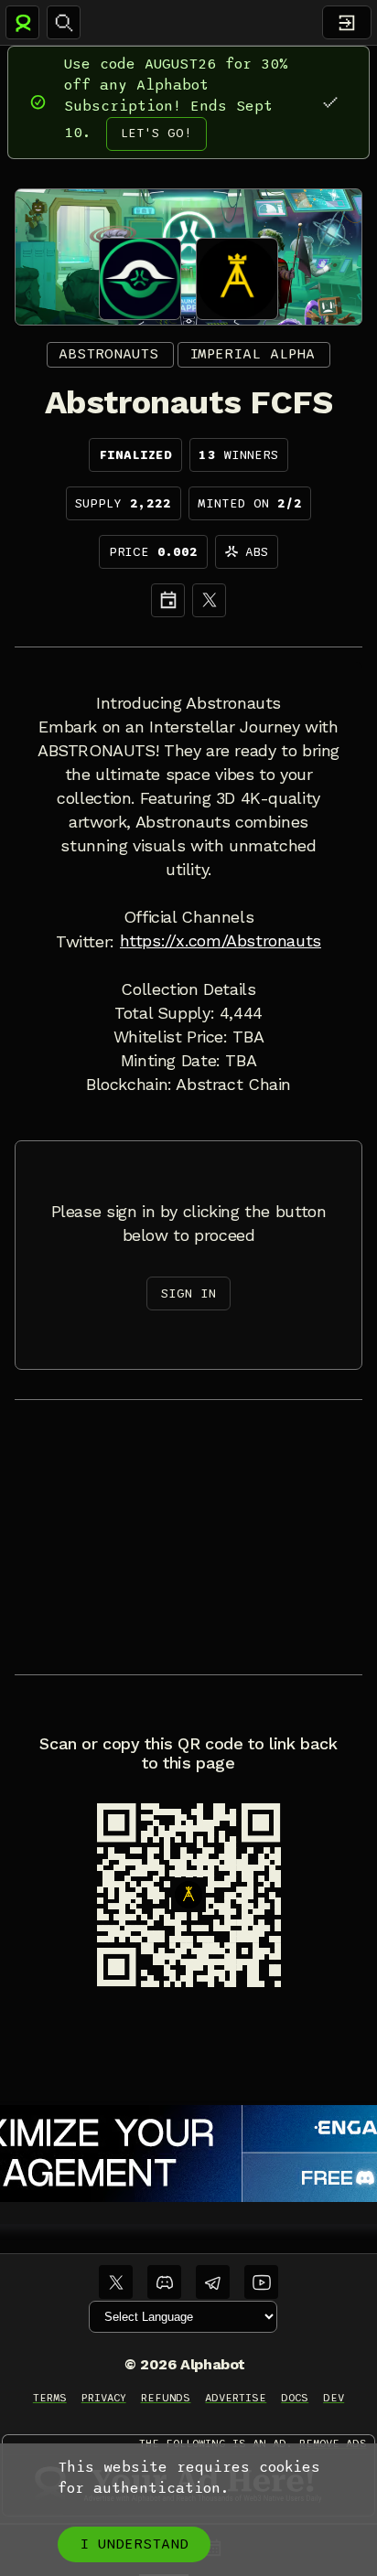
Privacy (104, 2398)
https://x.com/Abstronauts (221, 941)
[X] (209, 600)
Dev (334, 2398)
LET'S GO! (156, 133)
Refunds (166, 2398)
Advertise (236, 2398)
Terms (50, 2398)
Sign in (188, 1293)
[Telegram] (213, 2282)
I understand (134, 2544)
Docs (295, 2398)
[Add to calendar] (168, 600)
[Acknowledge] (330, 102)
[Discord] (164, 2282)
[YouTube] (261, 2282)
